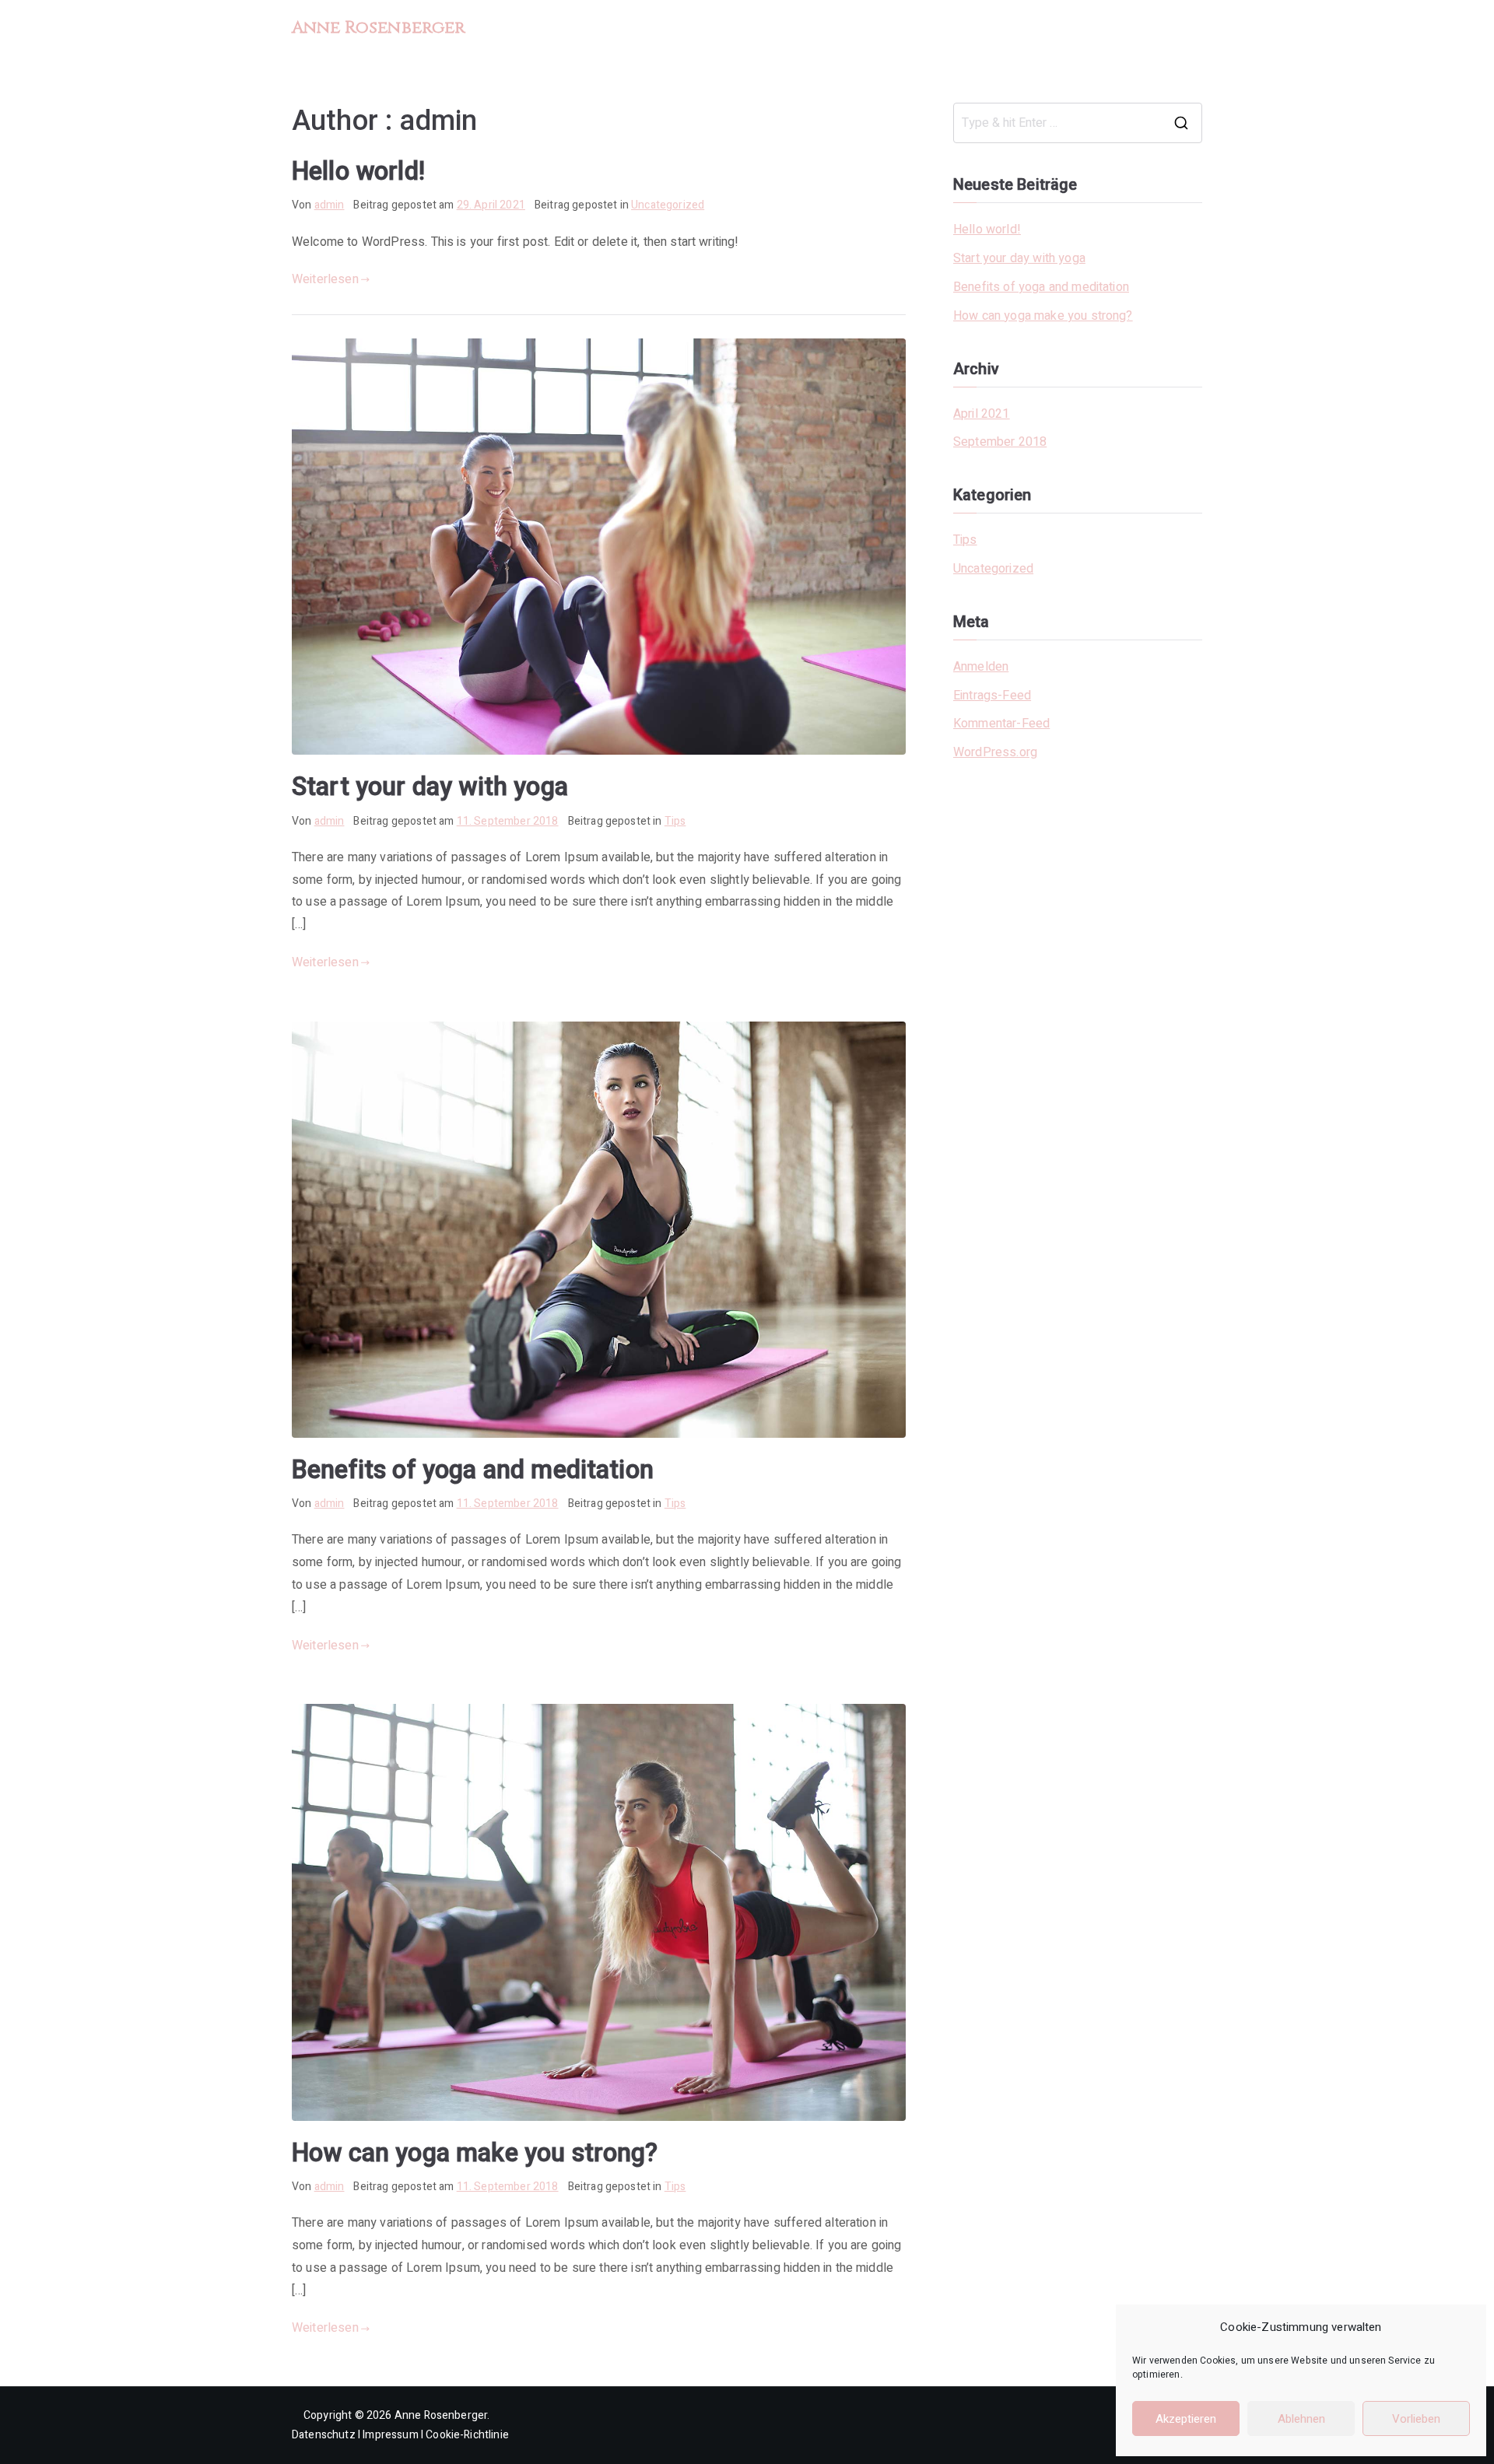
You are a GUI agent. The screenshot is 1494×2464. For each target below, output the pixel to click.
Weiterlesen (325, 279)
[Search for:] (1078, 123)
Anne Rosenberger (379, 28)
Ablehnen (1301, 2419)
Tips (675, 821)
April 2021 (982, 414)
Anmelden (981, 667)
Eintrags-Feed (992, 696)
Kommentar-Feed (1001, 724)
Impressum (390, 2435)
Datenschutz (324, 2435)
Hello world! (358, 171)
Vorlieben (1416, 2419)
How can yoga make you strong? (475, 2153)
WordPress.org (995, 752)
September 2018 (1000, 442)
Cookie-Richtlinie (467, 2435)
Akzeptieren (1186, 2419)
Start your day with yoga (430, 787)
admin (330, 205)
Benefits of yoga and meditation (473, 1470)
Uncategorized (668, 205)
